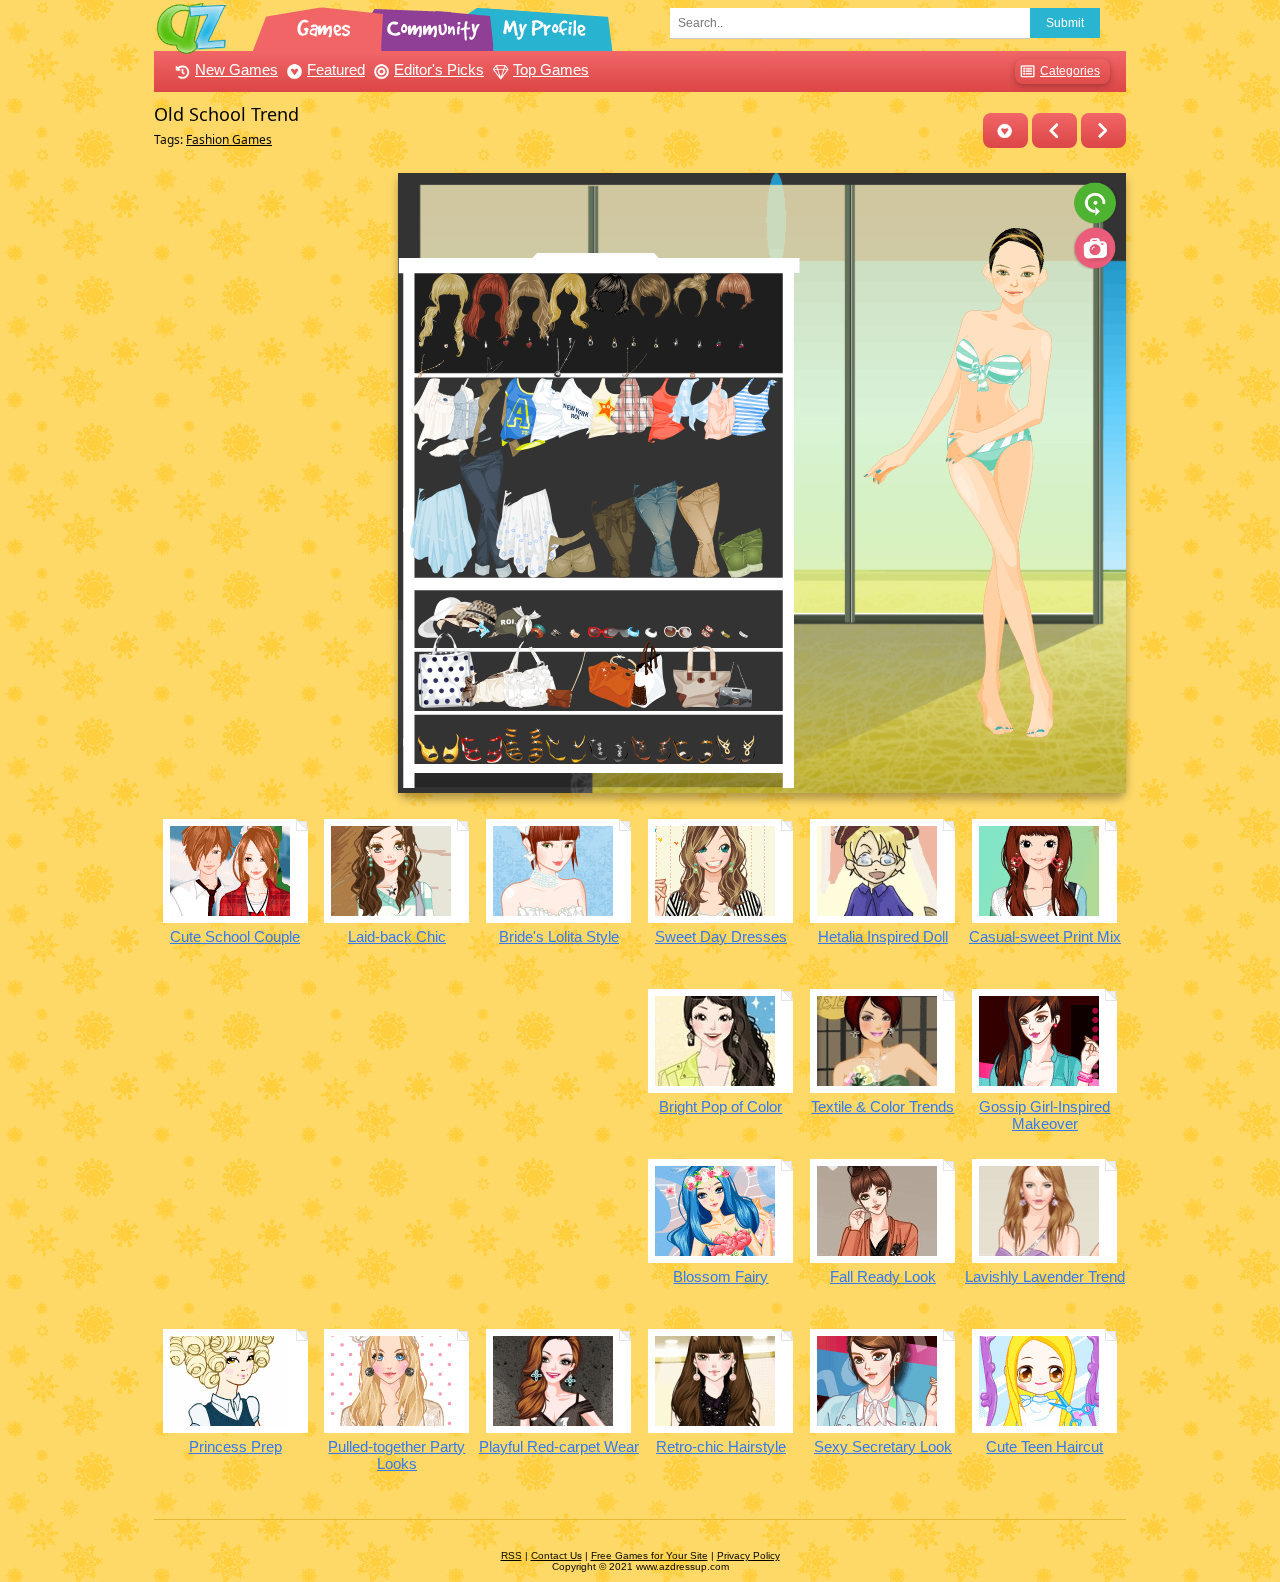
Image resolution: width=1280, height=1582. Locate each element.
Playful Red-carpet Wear (559, 1446)
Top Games (551, 69)
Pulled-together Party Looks (396, 1455)
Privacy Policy (748, 1555)
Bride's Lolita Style (559, 936)
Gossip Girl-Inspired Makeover (1044, 1115)
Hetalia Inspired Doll (883, 936)
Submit (1065, 23)
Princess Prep (235, 1446)
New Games (236, 69)
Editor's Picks (439, 69)
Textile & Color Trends (882, 1106)
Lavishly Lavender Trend (1045, 1276)
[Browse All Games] (326, 25)
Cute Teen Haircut (1044, 1446)
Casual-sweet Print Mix (1045, 936)
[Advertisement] (270, 473)
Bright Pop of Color (720, 1106)
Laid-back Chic (397, 936)
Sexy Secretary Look (883, 1446)
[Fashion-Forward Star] (1103, 130)
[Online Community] (436, 25)
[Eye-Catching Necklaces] (1054, 130)
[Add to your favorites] (1005, 130)
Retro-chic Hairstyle (721, 1446)
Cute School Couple (235, 936)
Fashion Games (229, 139)
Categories (1070, 71)
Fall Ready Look (883, 1276)
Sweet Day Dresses (721, 936)
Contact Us (556, 1555)
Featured (336, 69)
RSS (511, 1555)
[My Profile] (546, 25)
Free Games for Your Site (649, 1555)
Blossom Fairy (720, 1276)
